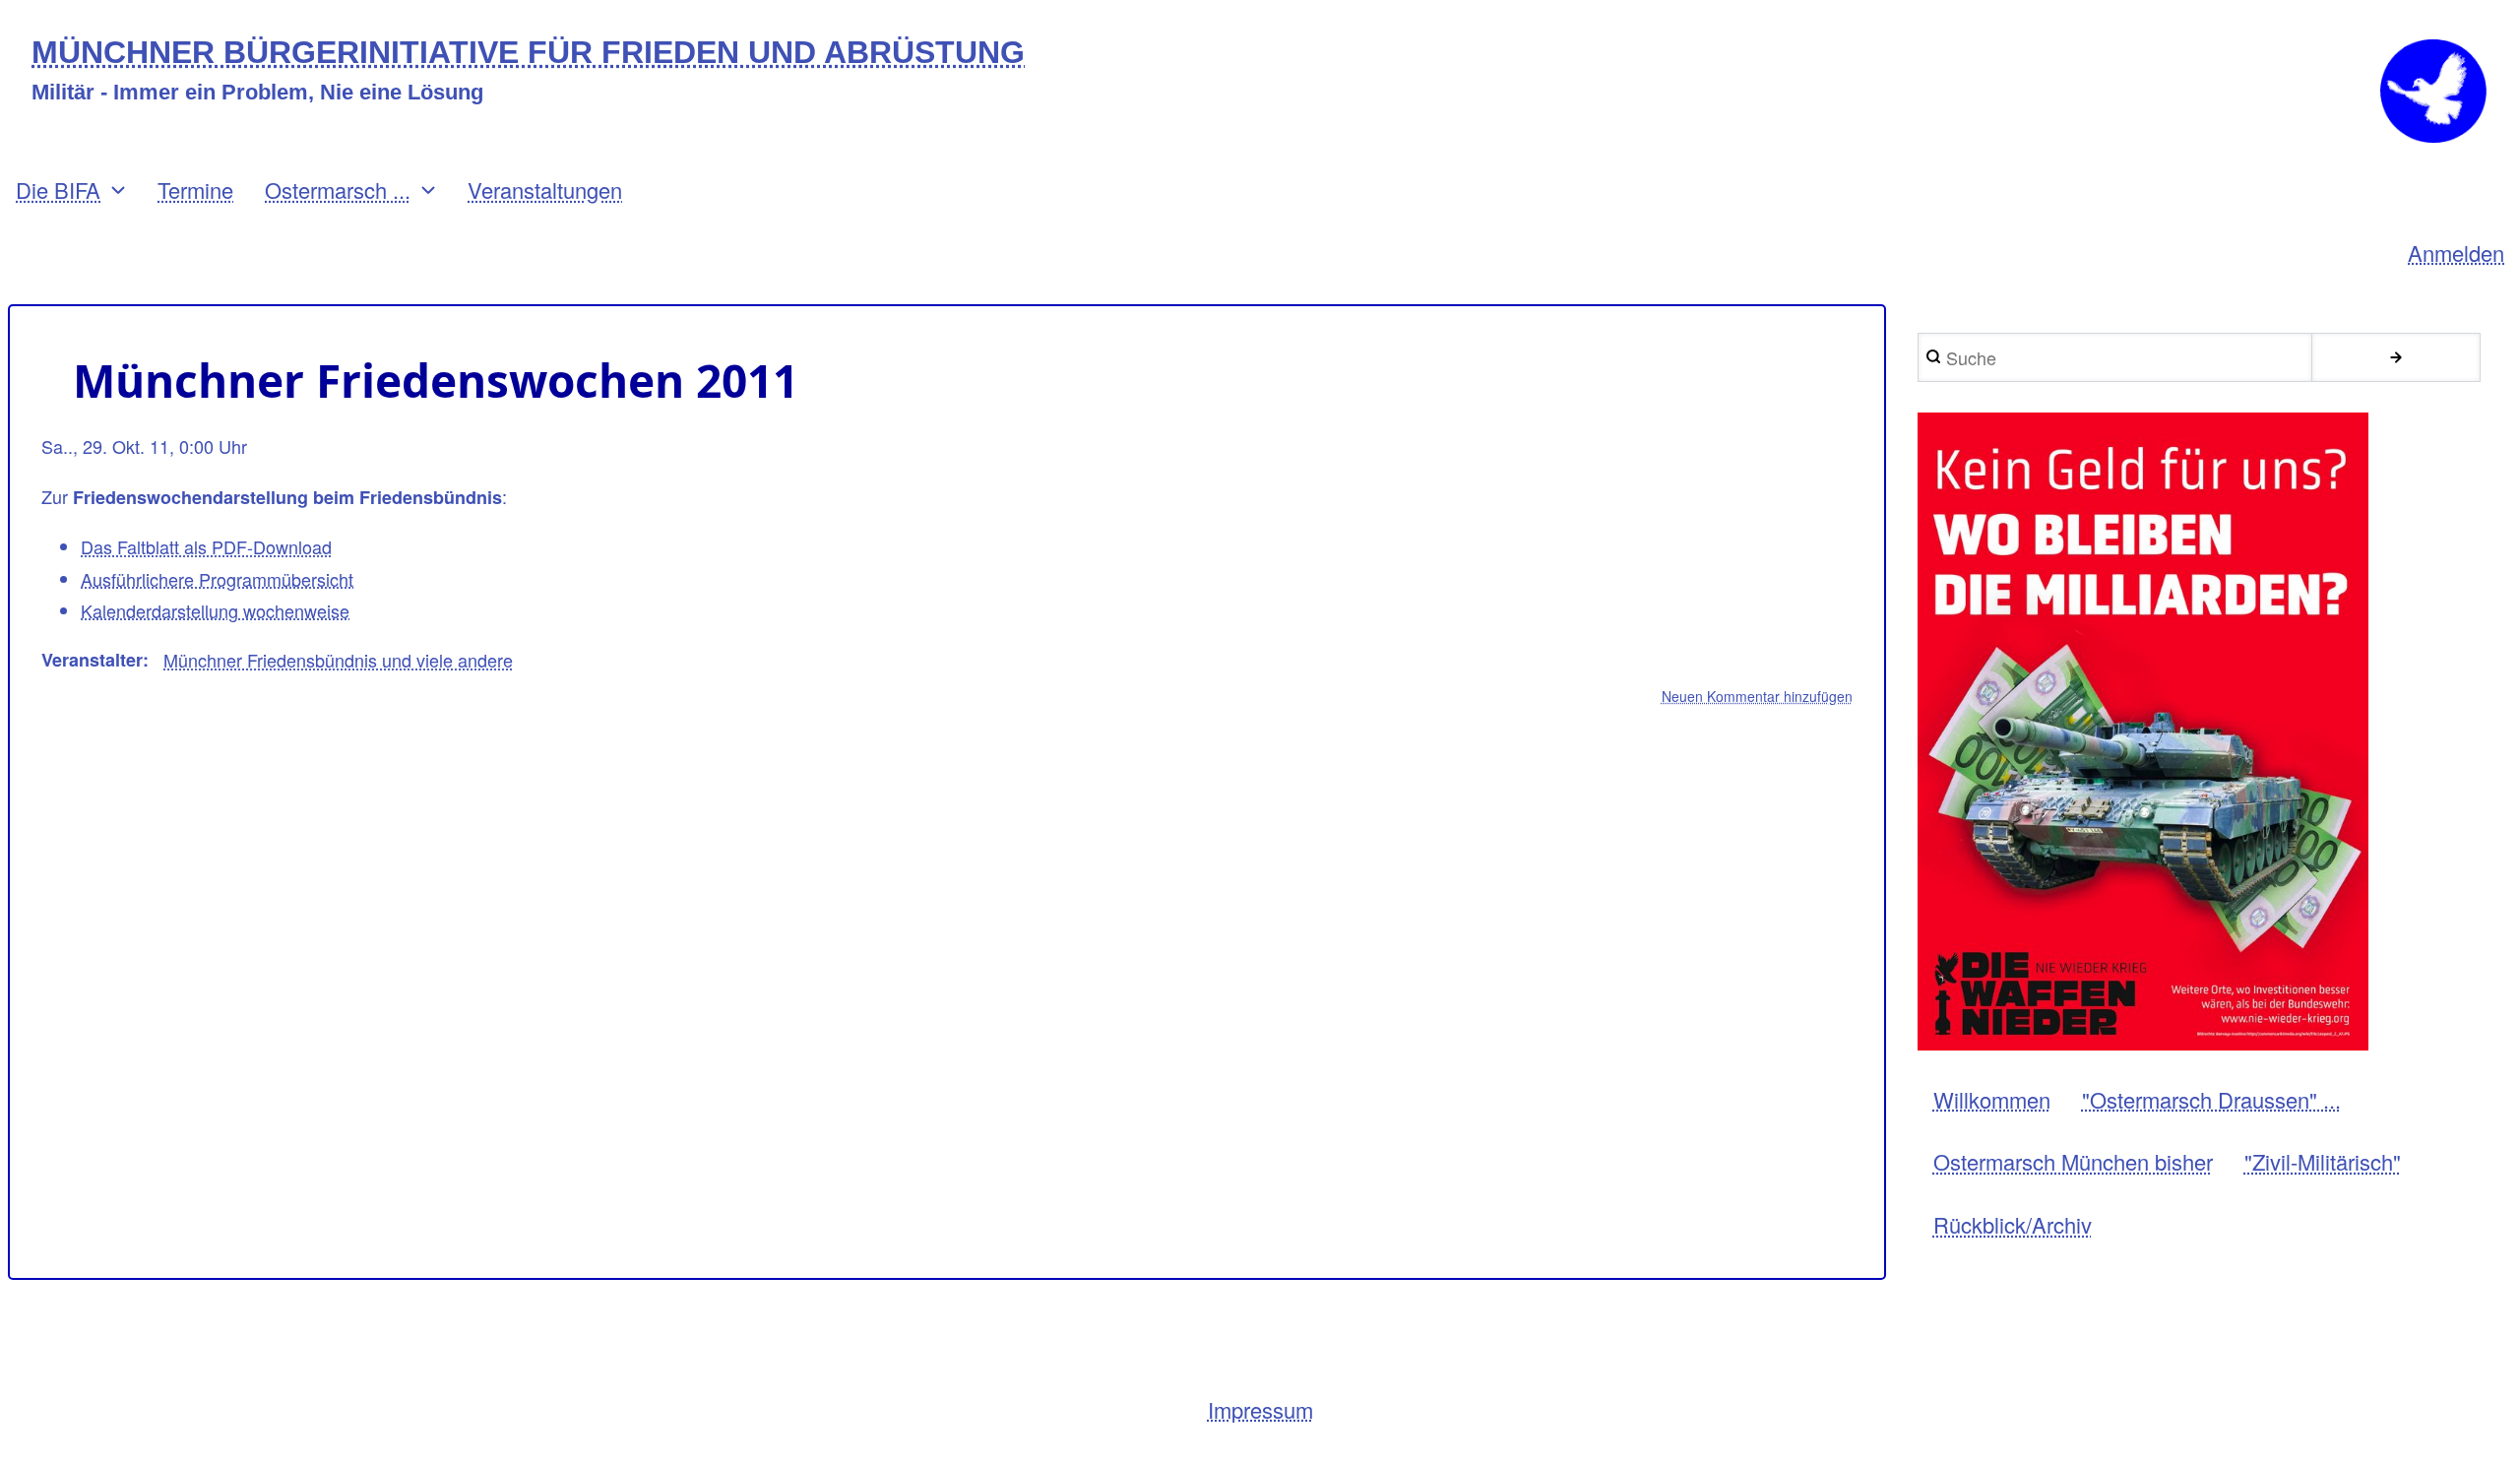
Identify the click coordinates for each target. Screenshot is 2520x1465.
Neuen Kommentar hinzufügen (1757, 696)
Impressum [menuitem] (1260, 1409)
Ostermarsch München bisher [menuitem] (2073, 1161)
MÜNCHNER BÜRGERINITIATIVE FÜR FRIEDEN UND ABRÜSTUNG (528, 53)
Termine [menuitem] (195, 190)
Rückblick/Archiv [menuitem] (2013, 1224)
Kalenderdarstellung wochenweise (215, 610)
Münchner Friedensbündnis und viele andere (338, 660)
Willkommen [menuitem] (1992, 1099)
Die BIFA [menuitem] (58, 190)
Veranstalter (92, 660)
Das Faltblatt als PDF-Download (206, 546)
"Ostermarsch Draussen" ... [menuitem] (2211, 1099)
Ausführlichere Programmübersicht (217, 579)
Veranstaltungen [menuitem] (545, 190)
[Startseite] (2433, 91)
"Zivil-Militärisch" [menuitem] (2323, 1161)
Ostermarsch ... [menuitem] (338, 190)
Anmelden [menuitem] (2456, 253)
